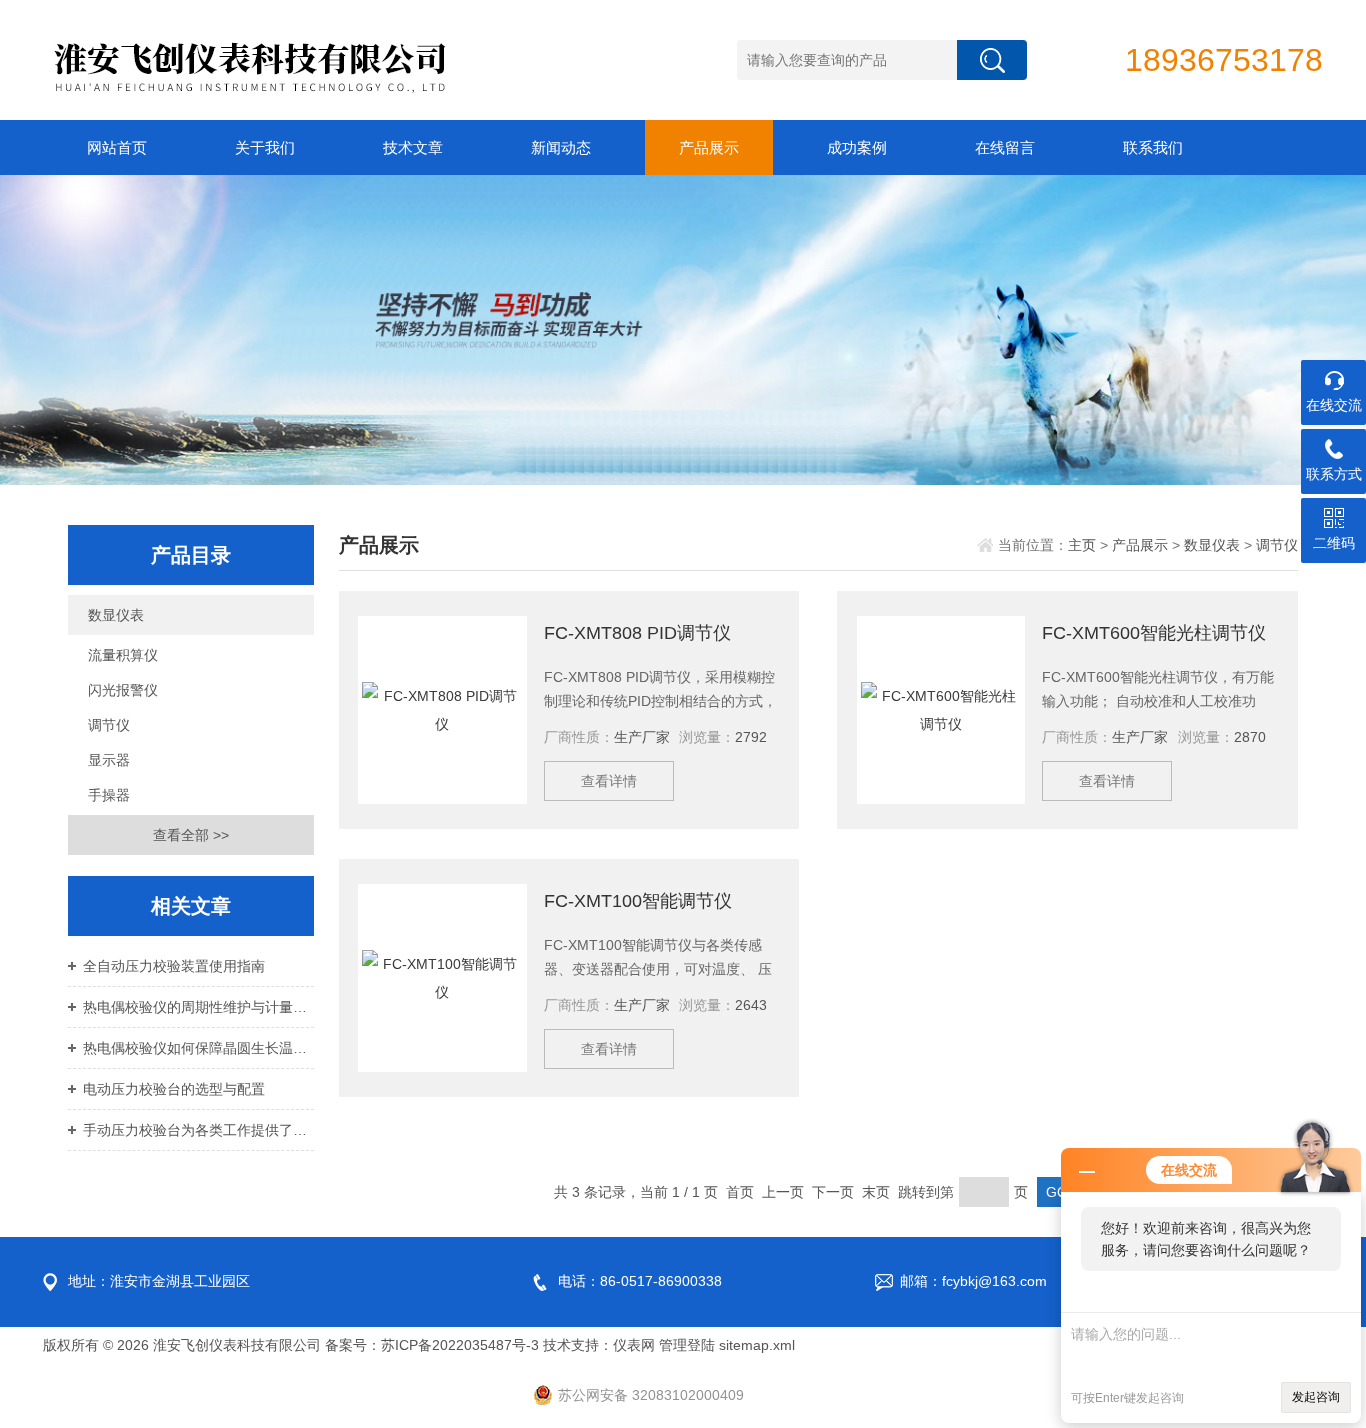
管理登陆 (687, 1345)
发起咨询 (1316, 1397)
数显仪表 (116, 615)
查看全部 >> (191, 835)
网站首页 (117, 147)
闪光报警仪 (123, 690)
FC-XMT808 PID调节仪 (637, 633)
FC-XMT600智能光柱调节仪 (1154, 633)
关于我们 (265, 147)
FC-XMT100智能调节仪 (638, 901)
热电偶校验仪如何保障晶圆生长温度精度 (198, 1048)
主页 (1082, 545)
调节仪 (109, 725)
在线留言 (1005, 147)
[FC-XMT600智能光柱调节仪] (941, 710)
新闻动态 (561, 147)
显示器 (109, 760)
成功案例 (857, 147)
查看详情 (609, 781)
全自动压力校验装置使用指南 (174, 966)
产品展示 (709, 147)
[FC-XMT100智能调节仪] (442, 978)
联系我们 (1153, 147)
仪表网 (634, 1345)
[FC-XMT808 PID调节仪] (442, 710)
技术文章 (413, 147)
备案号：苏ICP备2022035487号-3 (432, 1345)
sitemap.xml (757, 1345)
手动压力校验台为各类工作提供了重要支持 (198, 1130)
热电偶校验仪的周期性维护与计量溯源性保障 (198, 1007)
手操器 (109, 795)
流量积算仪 (123, 655)
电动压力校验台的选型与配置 (174, 1089)
